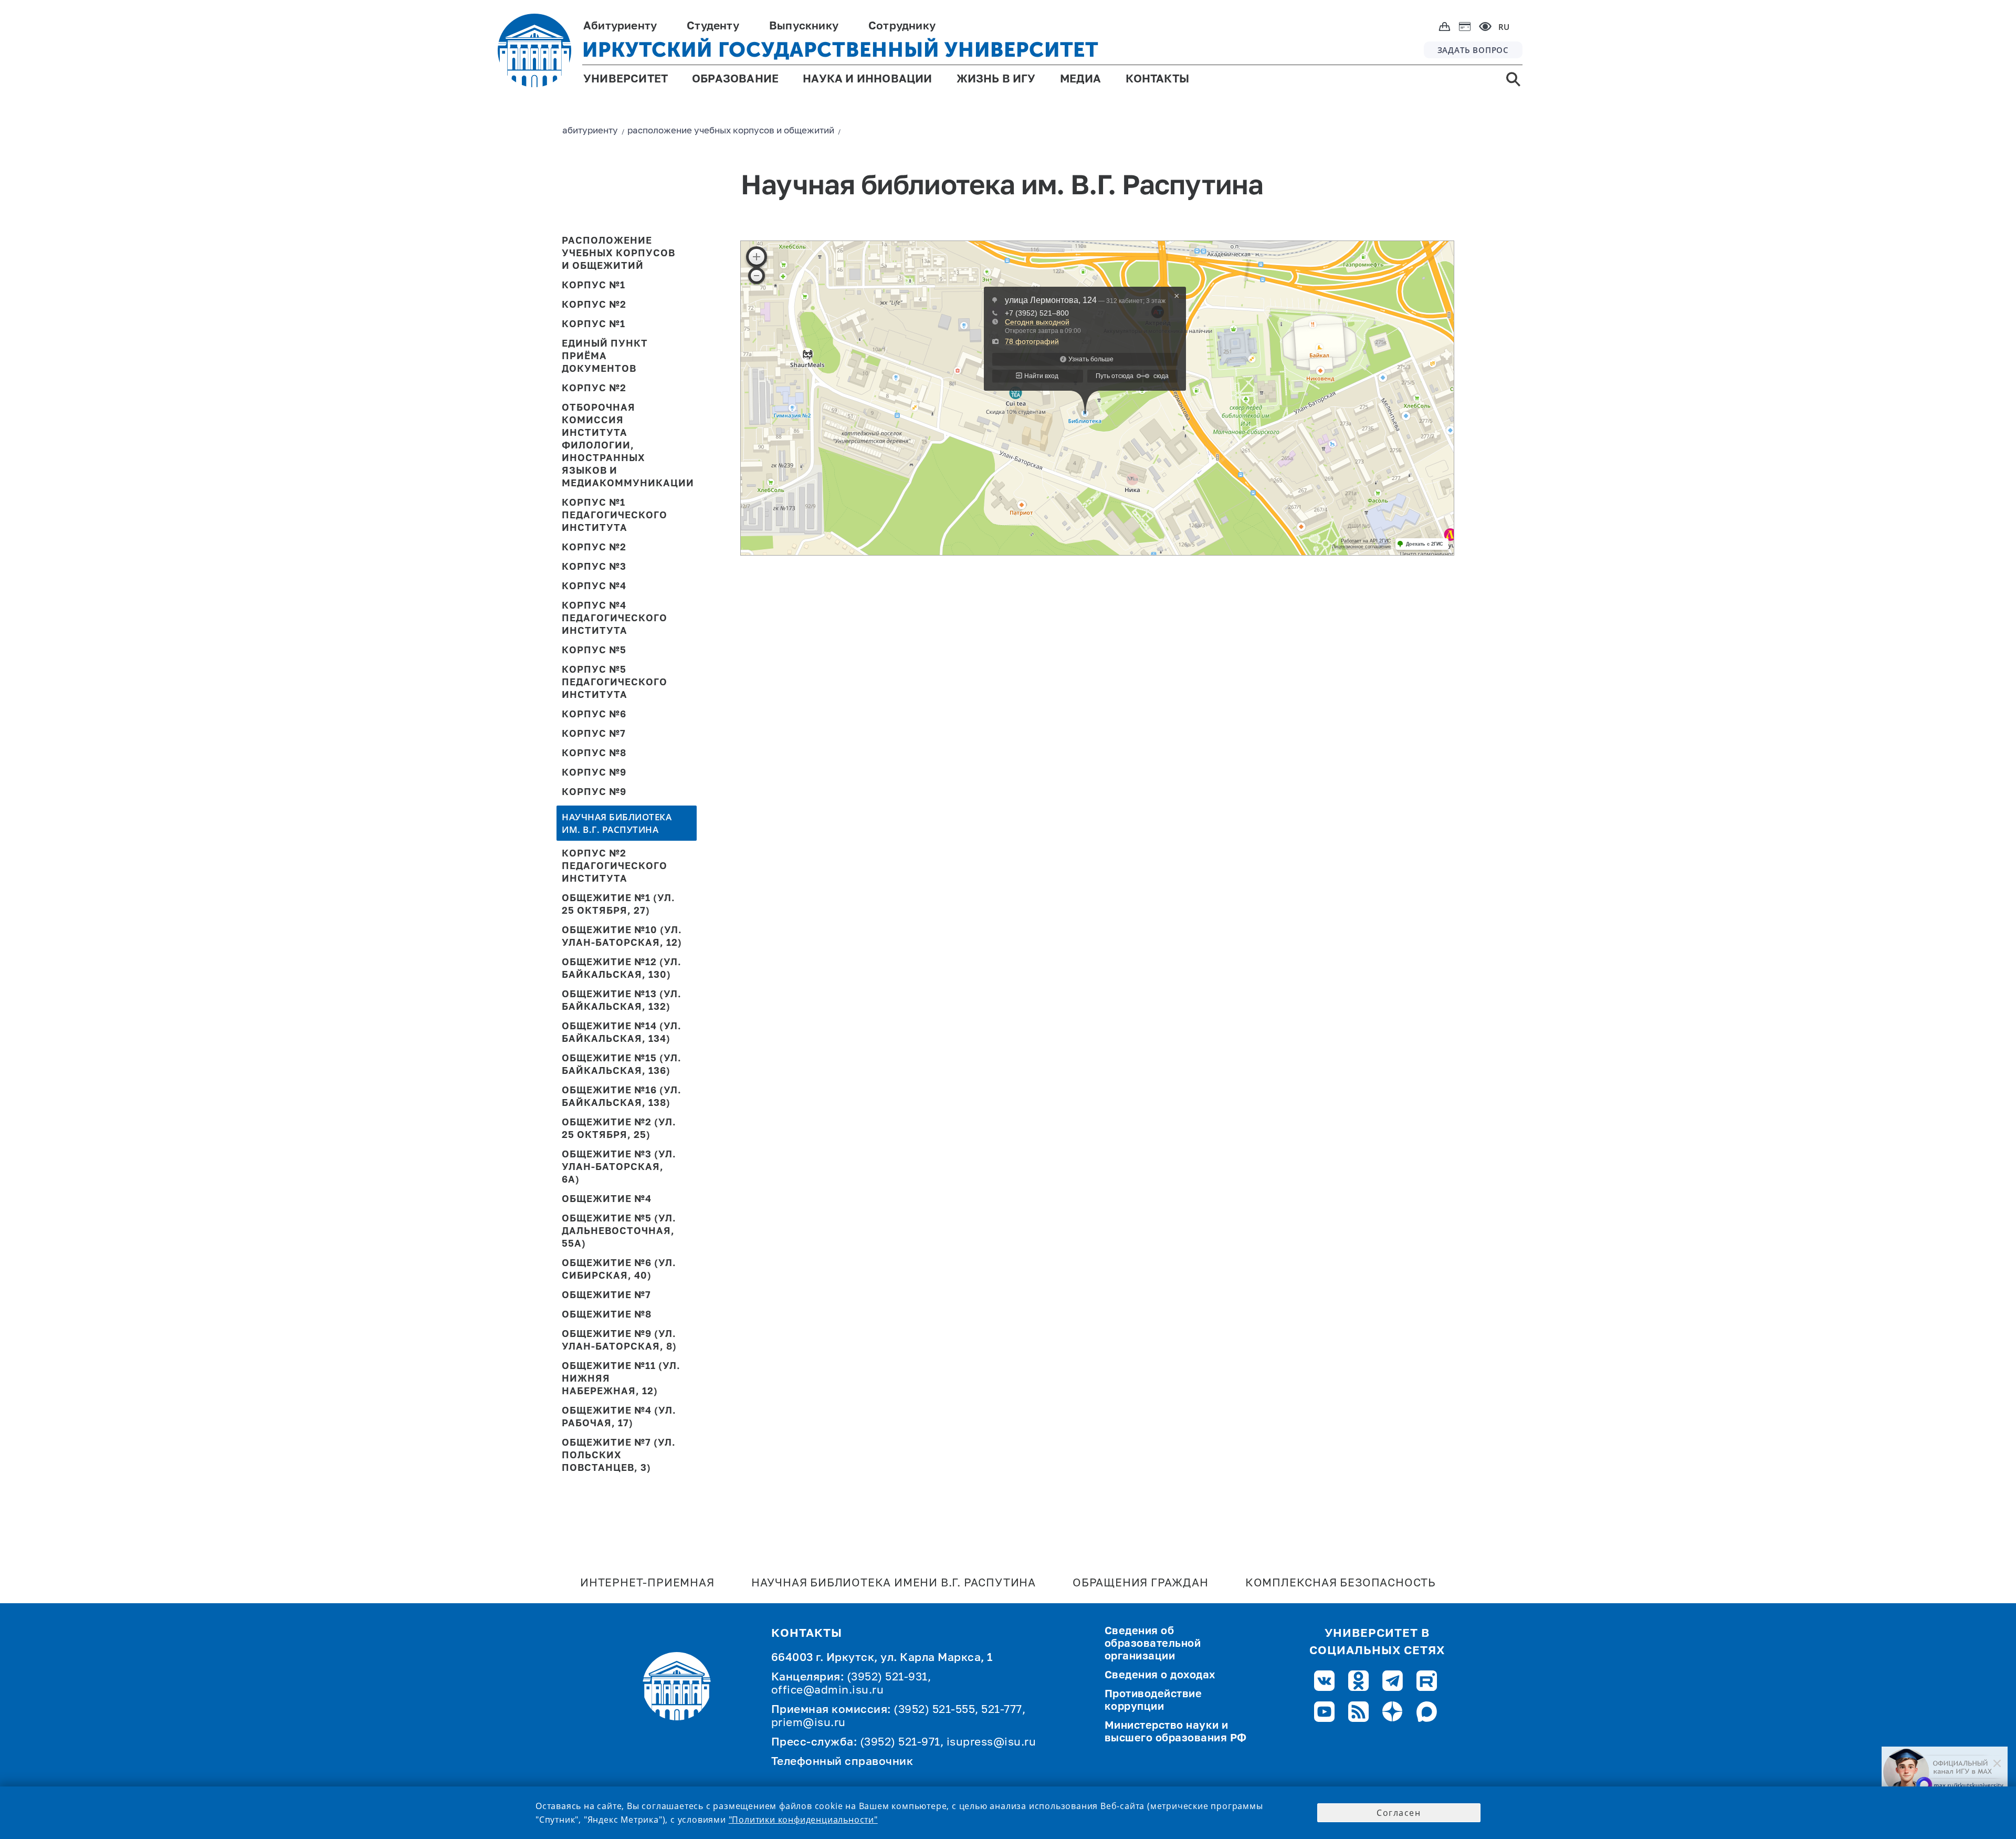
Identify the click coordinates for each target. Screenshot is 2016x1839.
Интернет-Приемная (647, 1584)
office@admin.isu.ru (828, 1691)
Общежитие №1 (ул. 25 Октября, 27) (618, 905)
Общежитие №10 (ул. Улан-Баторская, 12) (622, 937)
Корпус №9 (594, 773)
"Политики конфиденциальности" (803, 1820)
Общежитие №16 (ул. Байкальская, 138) (622, 1097)
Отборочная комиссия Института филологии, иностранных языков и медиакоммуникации (622, 446)
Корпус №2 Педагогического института (615, 866)
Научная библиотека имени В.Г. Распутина (894, 1584)
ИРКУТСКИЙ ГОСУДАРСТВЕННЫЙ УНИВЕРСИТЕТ (841, 50)
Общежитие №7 (606, 1295)
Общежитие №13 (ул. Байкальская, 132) (622, 1001)
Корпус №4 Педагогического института (615, 619)
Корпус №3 (594, 567)
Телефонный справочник (842, 1762)
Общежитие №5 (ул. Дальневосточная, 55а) (619, 1231)
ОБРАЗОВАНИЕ (735, 80)
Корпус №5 (594, 651)
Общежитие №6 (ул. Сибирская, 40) (619, 1270)
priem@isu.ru (808, 1723)
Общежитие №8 (607, 1315)
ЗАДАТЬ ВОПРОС (1473, 50)
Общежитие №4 (607, 1199)
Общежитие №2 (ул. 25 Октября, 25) (619, 1129)
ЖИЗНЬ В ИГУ (996, 80)
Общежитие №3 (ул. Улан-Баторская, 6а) (619, 1167)
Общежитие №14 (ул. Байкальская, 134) (622, 1033)
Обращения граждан (1141, 1584)
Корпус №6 (594, 715)
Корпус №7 (594, 734)
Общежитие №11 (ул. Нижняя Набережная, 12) (621, 1379)
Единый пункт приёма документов (605, 357)
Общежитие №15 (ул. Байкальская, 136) (622, 1065)
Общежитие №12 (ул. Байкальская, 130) (622, 969)
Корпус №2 (594, 305)
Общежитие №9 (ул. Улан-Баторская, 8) (619, 1341)
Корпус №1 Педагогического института (615, 516)
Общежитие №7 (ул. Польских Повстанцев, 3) (619, 1456)
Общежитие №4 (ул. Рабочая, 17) (619, 1417)
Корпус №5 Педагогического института (615, 683)
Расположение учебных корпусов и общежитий (618, 254)
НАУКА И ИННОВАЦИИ (867, 80)
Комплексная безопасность (1341, 1584)
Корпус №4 (594, 587)
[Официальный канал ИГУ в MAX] (1945, 1772)
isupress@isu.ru (991, 1743)
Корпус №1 (594, 286)
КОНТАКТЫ (1158, 80)
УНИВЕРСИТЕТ (626, 80)
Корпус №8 (594, 754)
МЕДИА (1081, 80)
